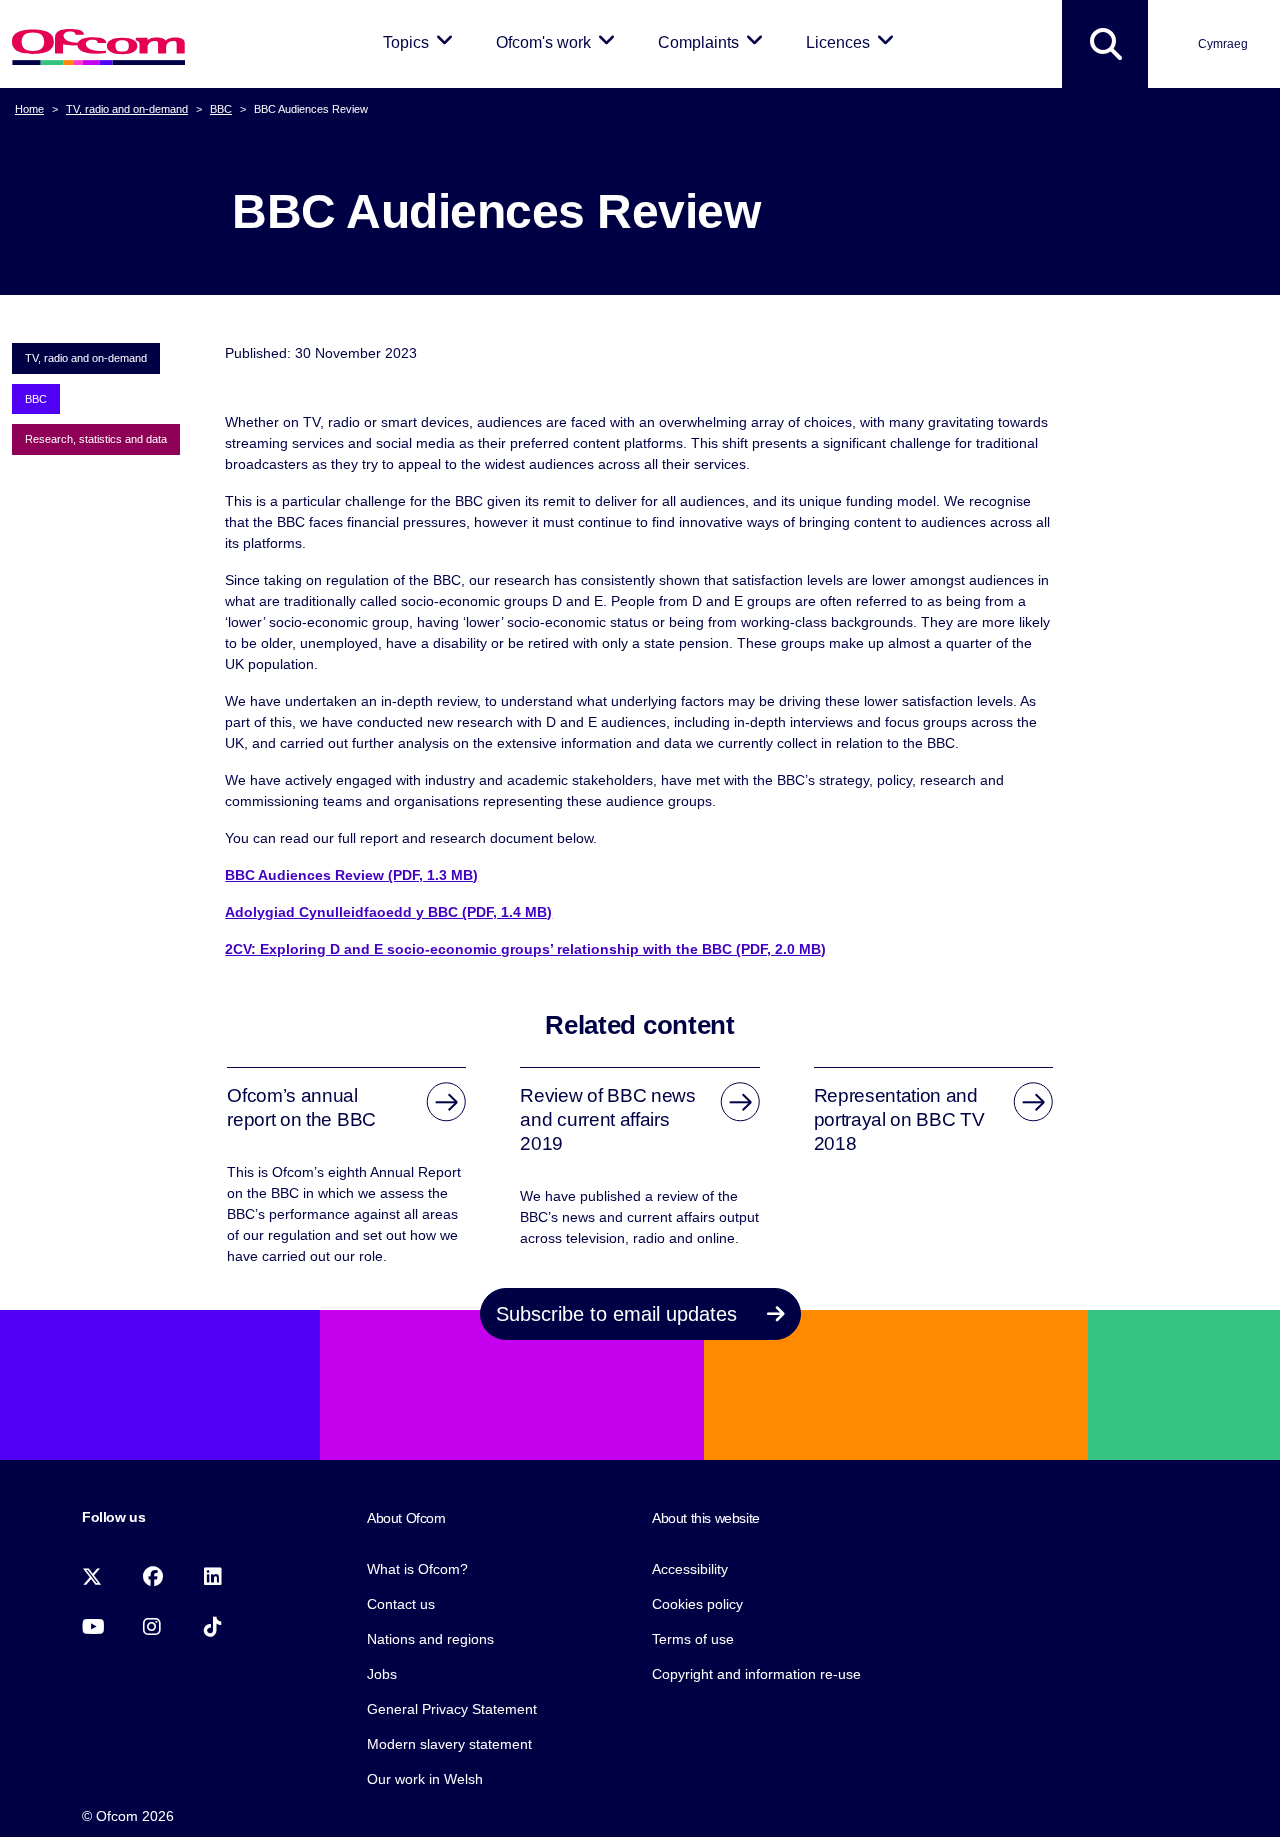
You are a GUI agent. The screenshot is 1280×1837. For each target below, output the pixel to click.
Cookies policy (697, 1604)
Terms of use (693, 1639)
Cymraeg (1223, 44)
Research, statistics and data (96, 439)
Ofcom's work (559, 42)
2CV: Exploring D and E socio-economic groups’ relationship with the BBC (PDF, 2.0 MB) (525, 949)
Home (29, 109)
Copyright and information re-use (756, 1674)
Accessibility (690, 1569)
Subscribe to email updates (619, 1314)
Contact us (401, 1604)
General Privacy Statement (452, 1709)
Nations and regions (430, 1639)
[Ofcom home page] (98, 44)
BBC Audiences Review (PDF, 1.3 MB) (351, 875)
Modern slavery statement (449, 1744)
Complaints (714, 42)
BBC (221, 109)
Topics (421, 42)
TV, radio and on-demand (127, 109)
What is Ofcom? (417, 1569)
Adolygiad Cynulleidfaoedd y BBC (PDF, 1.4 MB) (388, 912)
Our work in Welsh (425, 1779)
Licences (853, 42)
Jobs (382, 1674)
